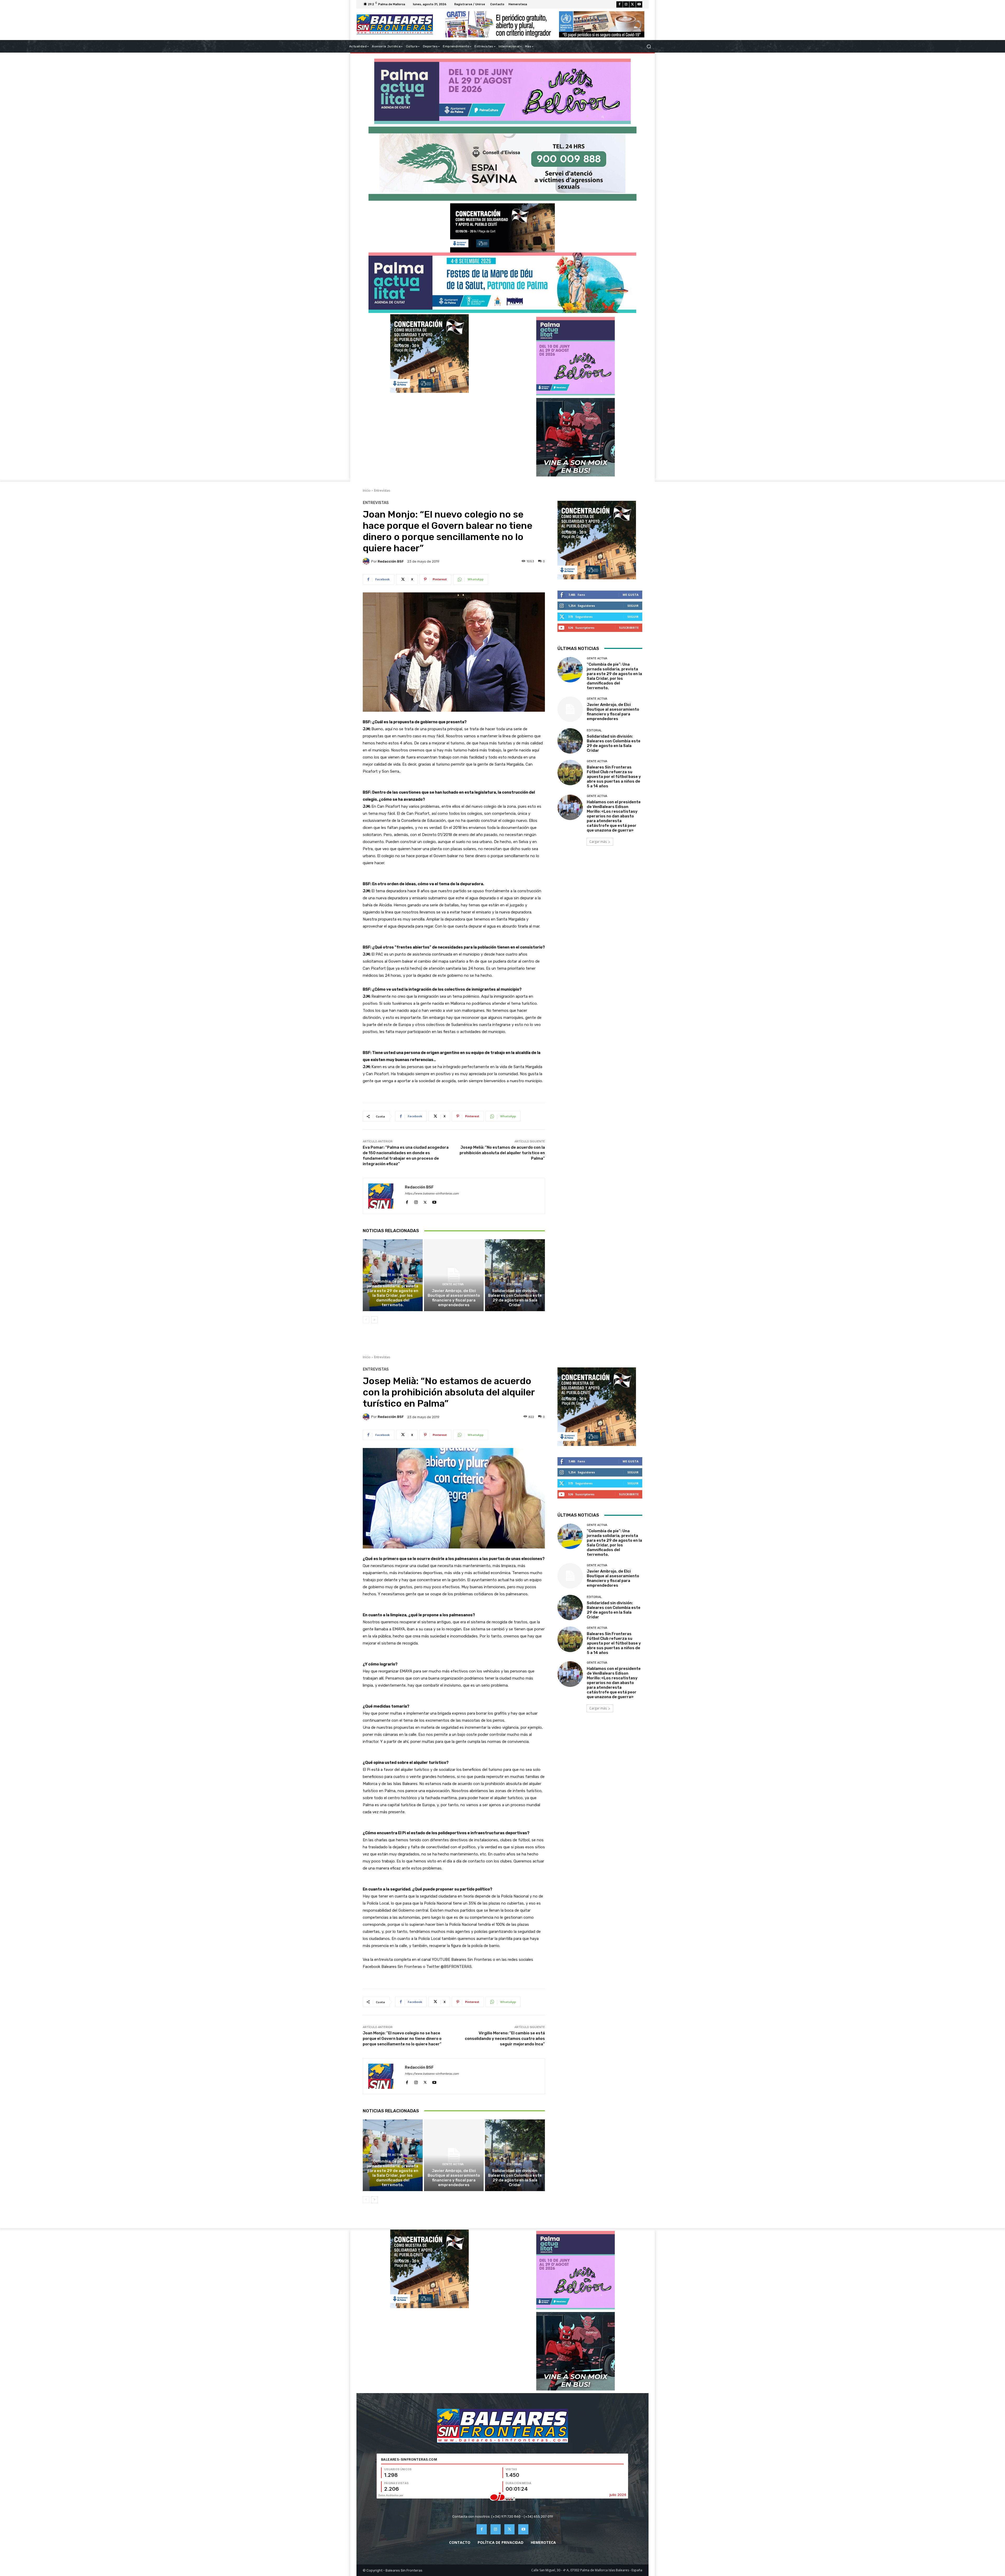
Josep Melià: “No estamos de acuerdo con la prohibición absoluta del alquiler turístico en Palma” (502, 1153)
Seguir (633, 606)
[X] (633, 4)
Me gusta (631, 595)
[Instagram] (626, 4)
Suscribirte (629, 628)
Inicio (367, 490)
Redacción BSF (391, 561)
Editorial (514, 1284)
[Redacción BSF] (367, 561)
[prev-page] (366, 1320)
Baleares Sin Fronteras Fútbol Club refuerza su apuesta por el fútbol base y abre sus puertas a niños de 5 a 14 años (614, 777)
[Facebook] (619, 4)
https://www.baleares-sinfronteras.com (432, 1194)
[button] (649, 46)
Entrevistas (382, 490)
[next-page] (374, 1320)
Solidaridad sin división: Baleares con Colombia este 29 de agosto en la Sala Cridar (515, 1298)
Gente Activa (392, 1275)
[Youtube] (639, 4)
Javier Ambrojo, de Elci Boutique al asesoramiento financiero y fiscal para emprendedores (454, 1298)
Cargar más (598, 842)
